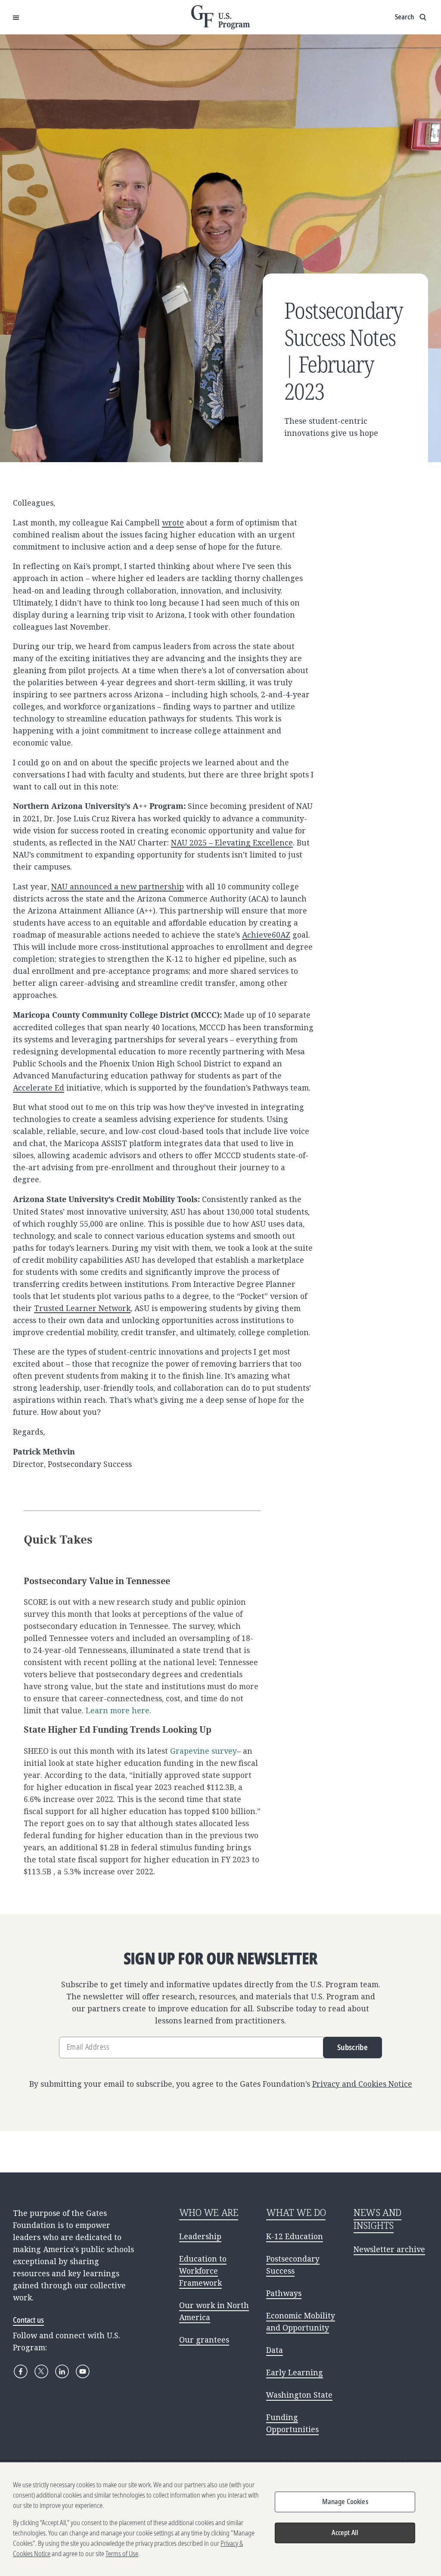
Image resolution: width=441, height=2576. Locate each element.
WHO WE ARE (209, 2212)
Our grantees (204, 2340)
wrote (173, 522)
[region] (220, 2519)
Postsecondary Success (293, 2265)
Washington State (299, 2395)
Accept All (345, 2532)
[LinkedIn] (62, 2371)
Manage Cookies (345, 2501)
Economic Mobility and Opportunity (301, 2321)
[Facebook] (21, 2371)
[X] (41, 2371)
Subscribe (352, 2047)
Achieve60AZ (266, 935)
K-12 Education (295, 2236)
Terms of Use (122, 2554)
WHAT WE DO (296, 2212)
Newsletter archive (389, 2249)
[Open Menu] (16, 17)
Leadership (200, 2236)
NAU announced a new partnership (118, 886)
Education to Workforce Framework (203, 2271)
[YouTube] (83, 2371)
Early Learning (295, 2372)
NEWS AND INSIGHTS (377, 2219)
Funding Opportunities (292, 2423)
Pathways (284, 2293)
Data (275, 2350)
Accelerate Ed (39, 1088)
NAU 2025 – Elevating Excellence (232, 842)
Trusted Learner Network (82, 1308)
